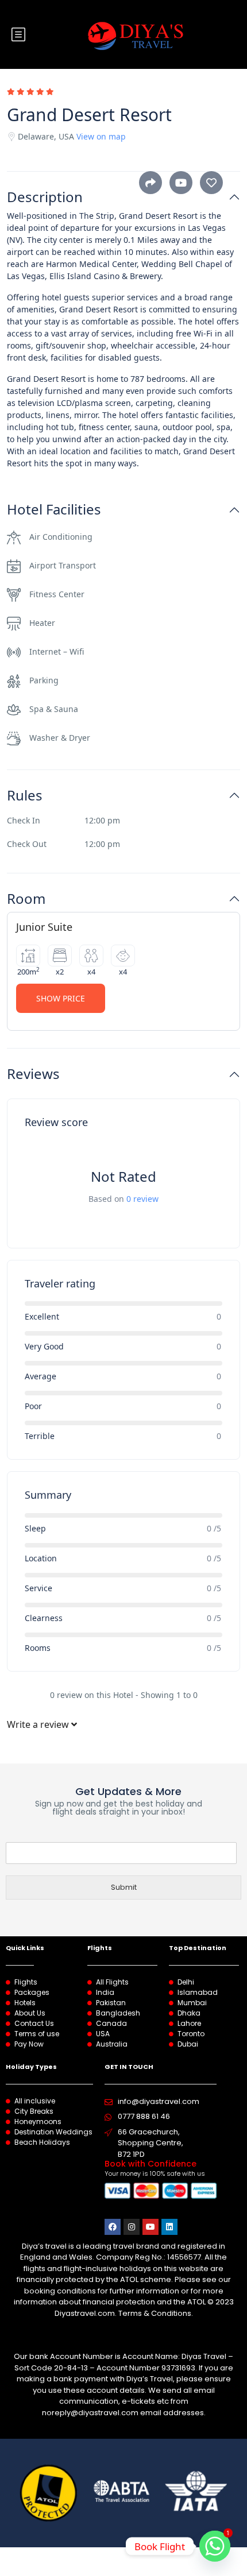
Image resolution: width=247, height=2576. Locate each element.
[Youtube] (150, 2227)
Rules (25, 796)
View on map (101, 136)
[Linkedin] (169, 2227)
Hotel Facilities (54, 510)
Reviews (33, 1074)
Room (26, 899)
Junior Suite (44, 927)
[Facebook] (113, 2227)
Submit (124, 1887)
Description (45, 197)
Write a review (39, 1724)
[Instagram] (132, 2227)
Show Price (61, 998)
